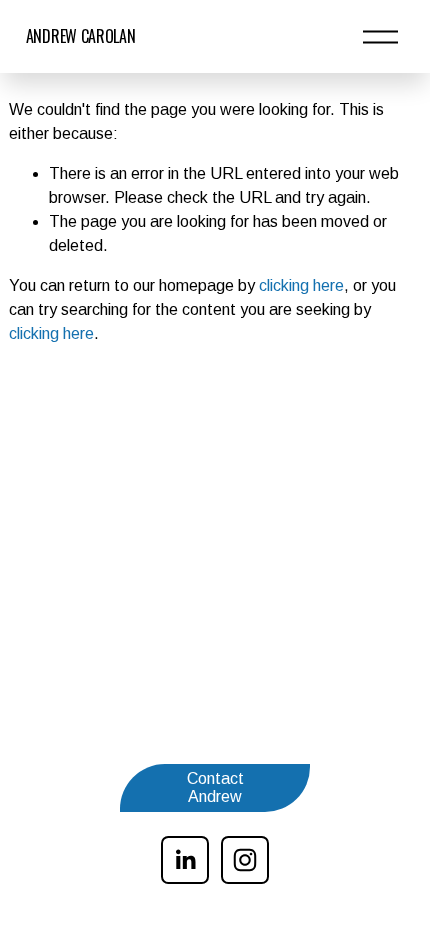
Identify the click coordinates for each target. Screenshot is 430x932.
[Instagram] (245, 860)
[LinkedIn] (185, 860)
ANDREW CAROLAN (81, 36)
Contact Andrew (215, 787)
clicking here (301, 285)
